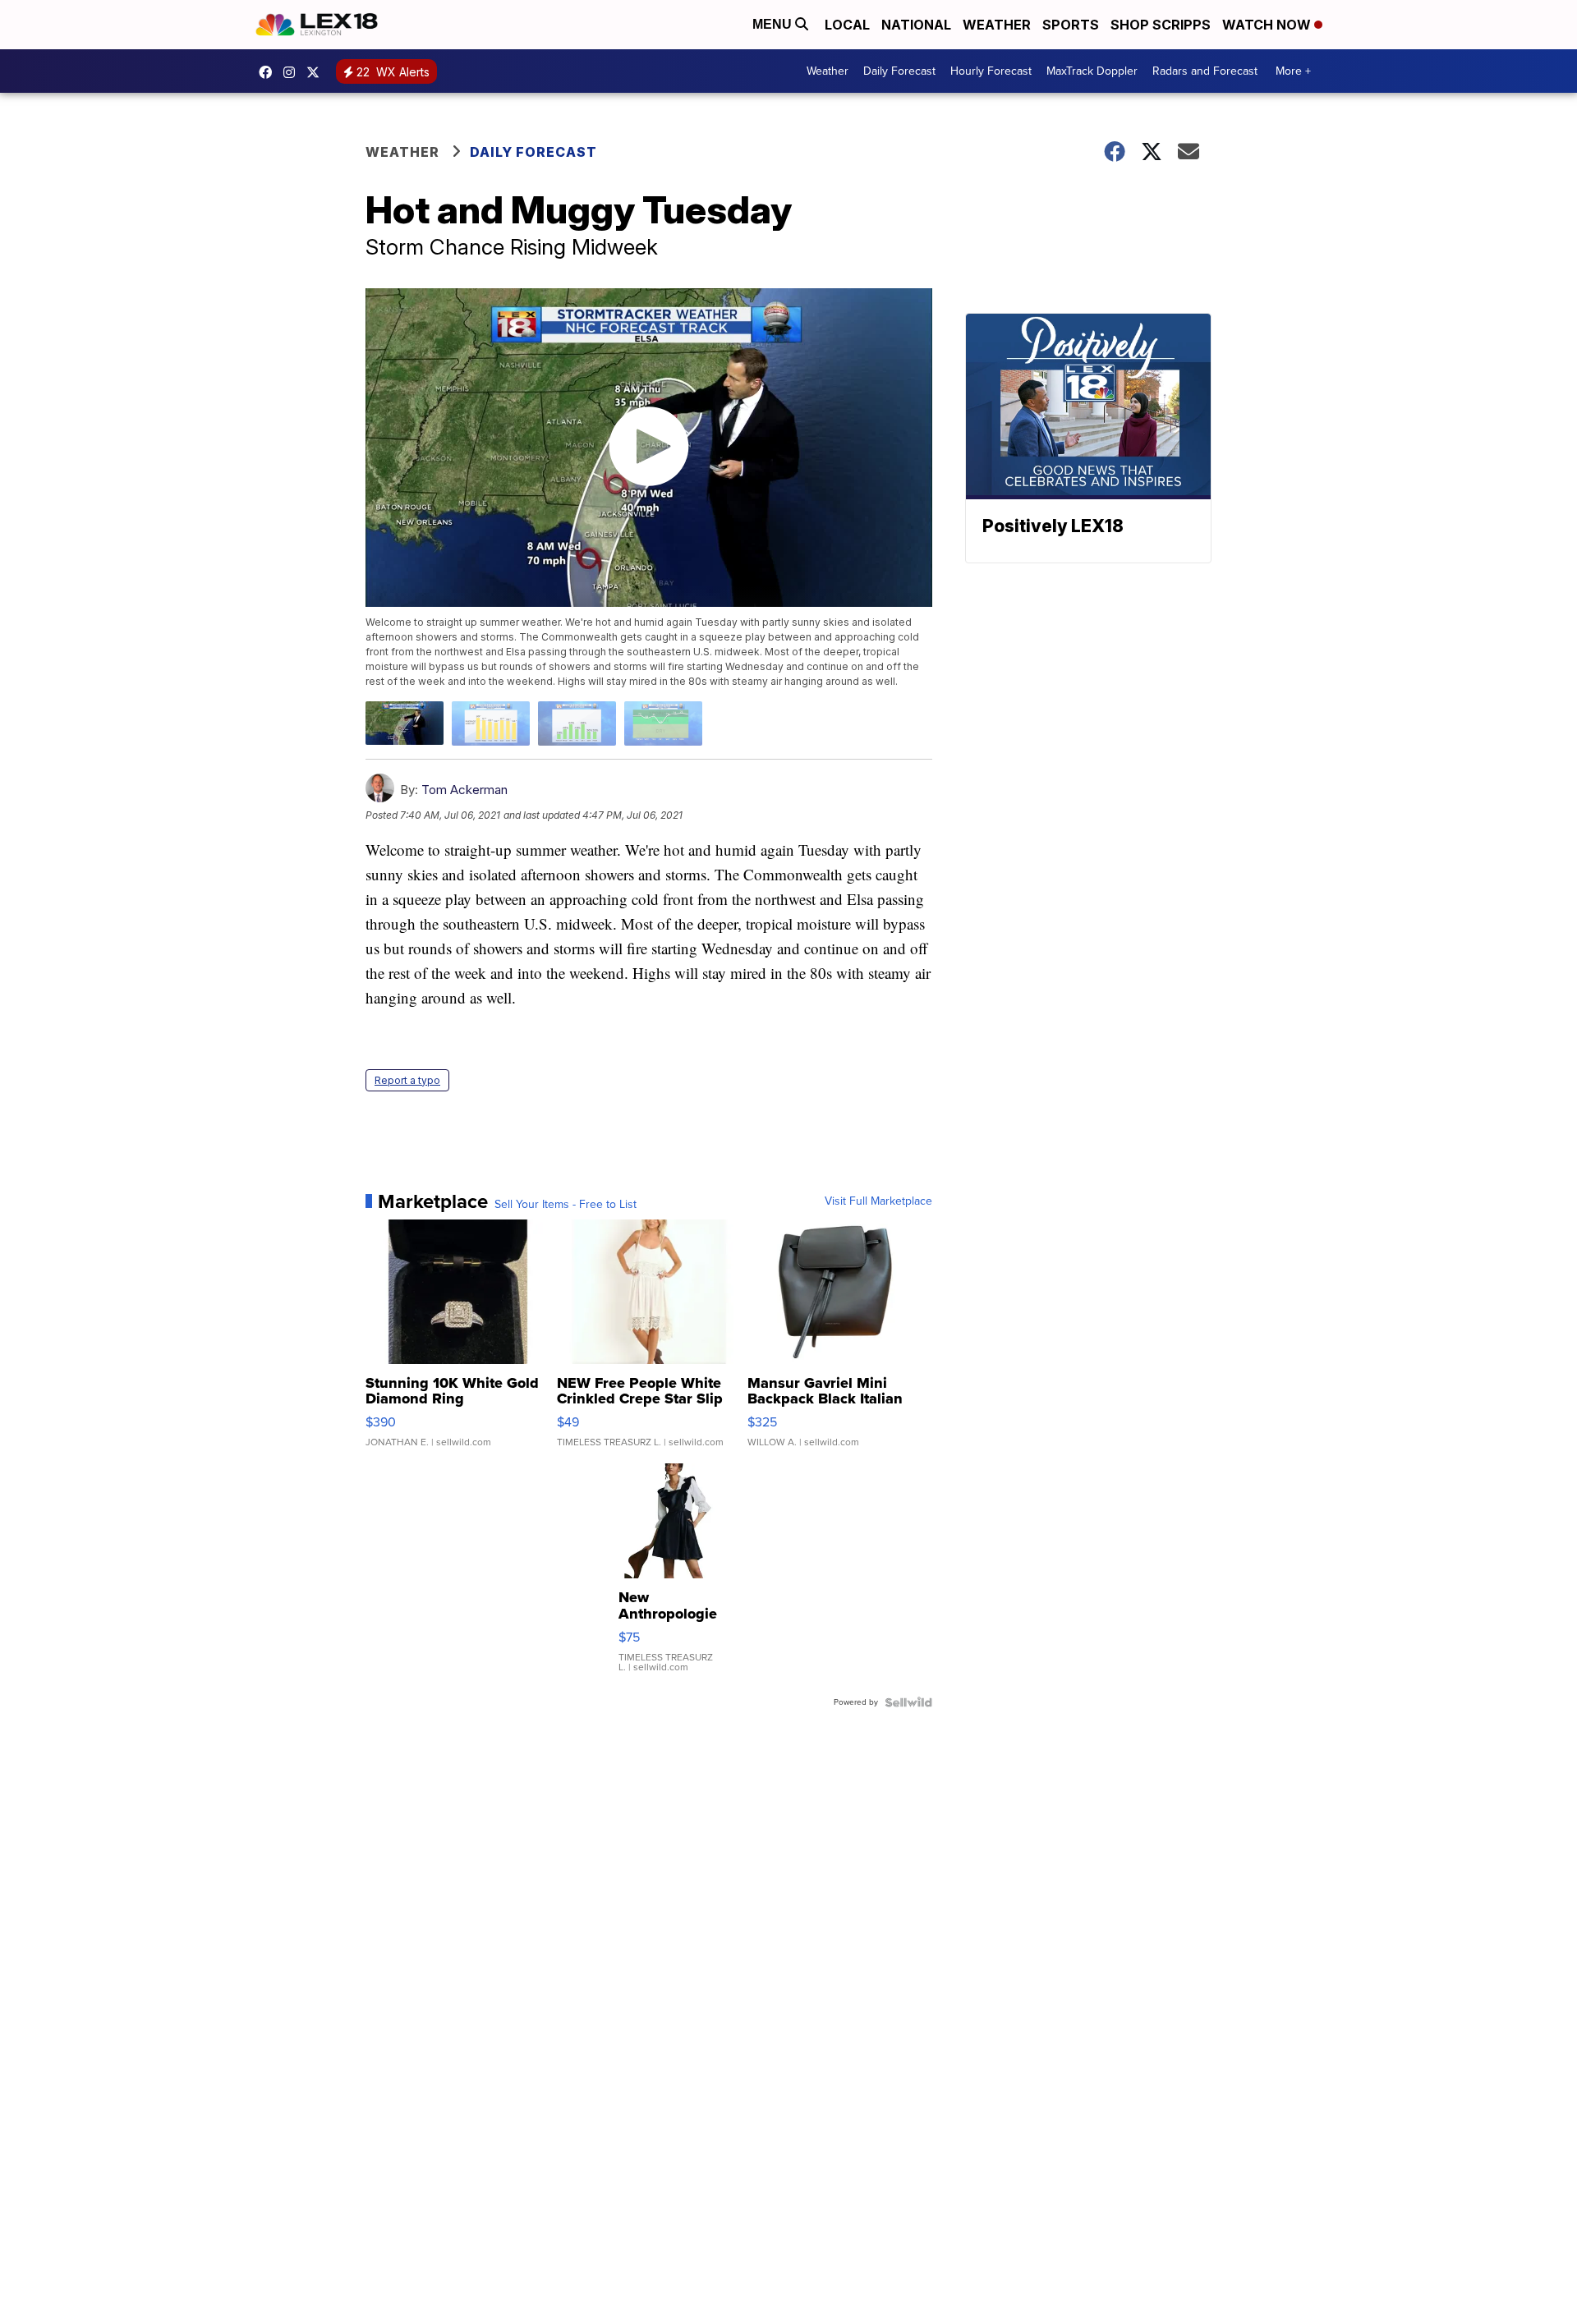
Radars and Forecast (1205, 71)
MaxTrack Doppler (1092, 71)
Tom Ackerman (464, 790)
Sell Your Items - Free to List (566, 1205)
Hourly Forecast (991, 71)
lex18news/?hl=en (293, 72)
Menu (774, 24)
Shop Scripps (1161, 25)
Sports (1071, 25)
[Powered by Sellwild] (908, 1702)
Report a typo (407, 1080)
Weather (997, 25)
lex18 (269, 72)
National (916, 25)
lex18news (317, 72)
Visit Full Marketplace (878, 1201)
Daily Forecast (899, 71)
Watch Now (1268, 25)
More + (1293, 71)
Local (847, 25)
